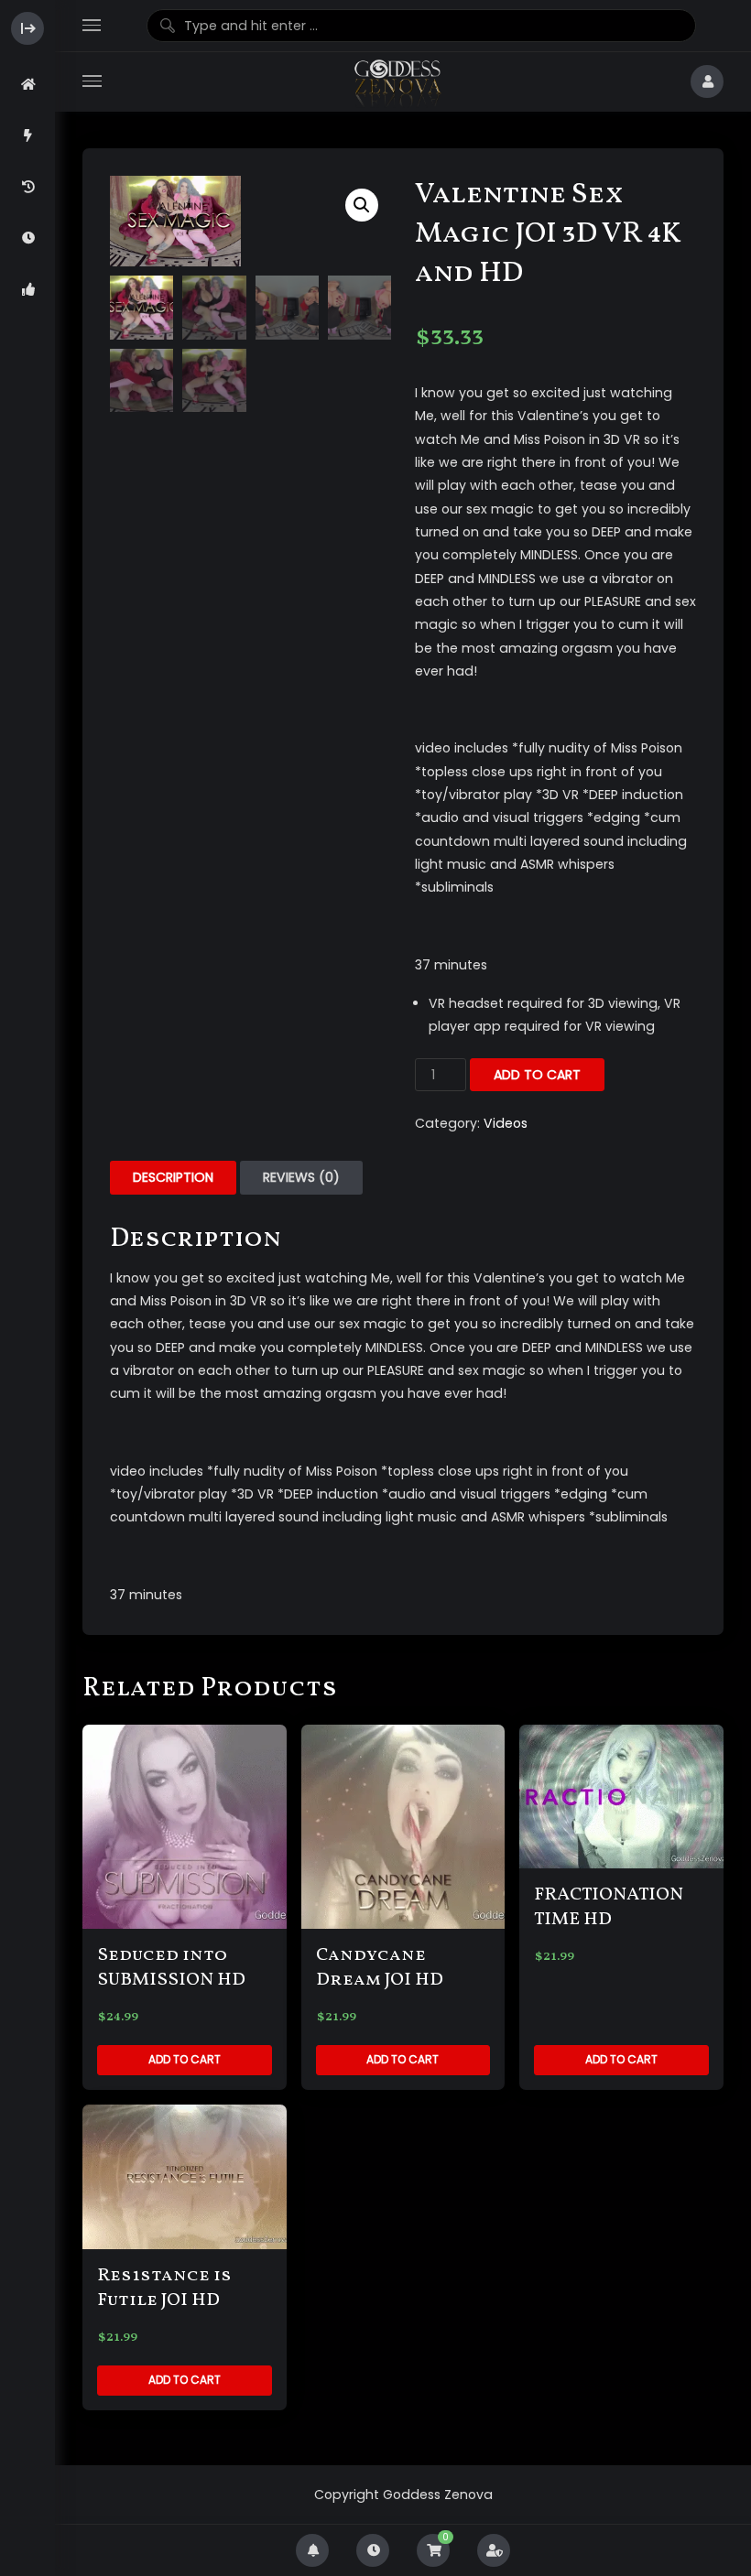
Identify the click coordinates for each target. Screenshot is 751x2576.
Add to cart (537, 1075)
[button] (362, 205)
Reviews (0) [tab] (301, 1177)
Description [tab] (173, 1177)
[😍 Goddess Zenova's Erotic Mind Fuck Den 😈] (396, 82)
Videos (506, 1123)
